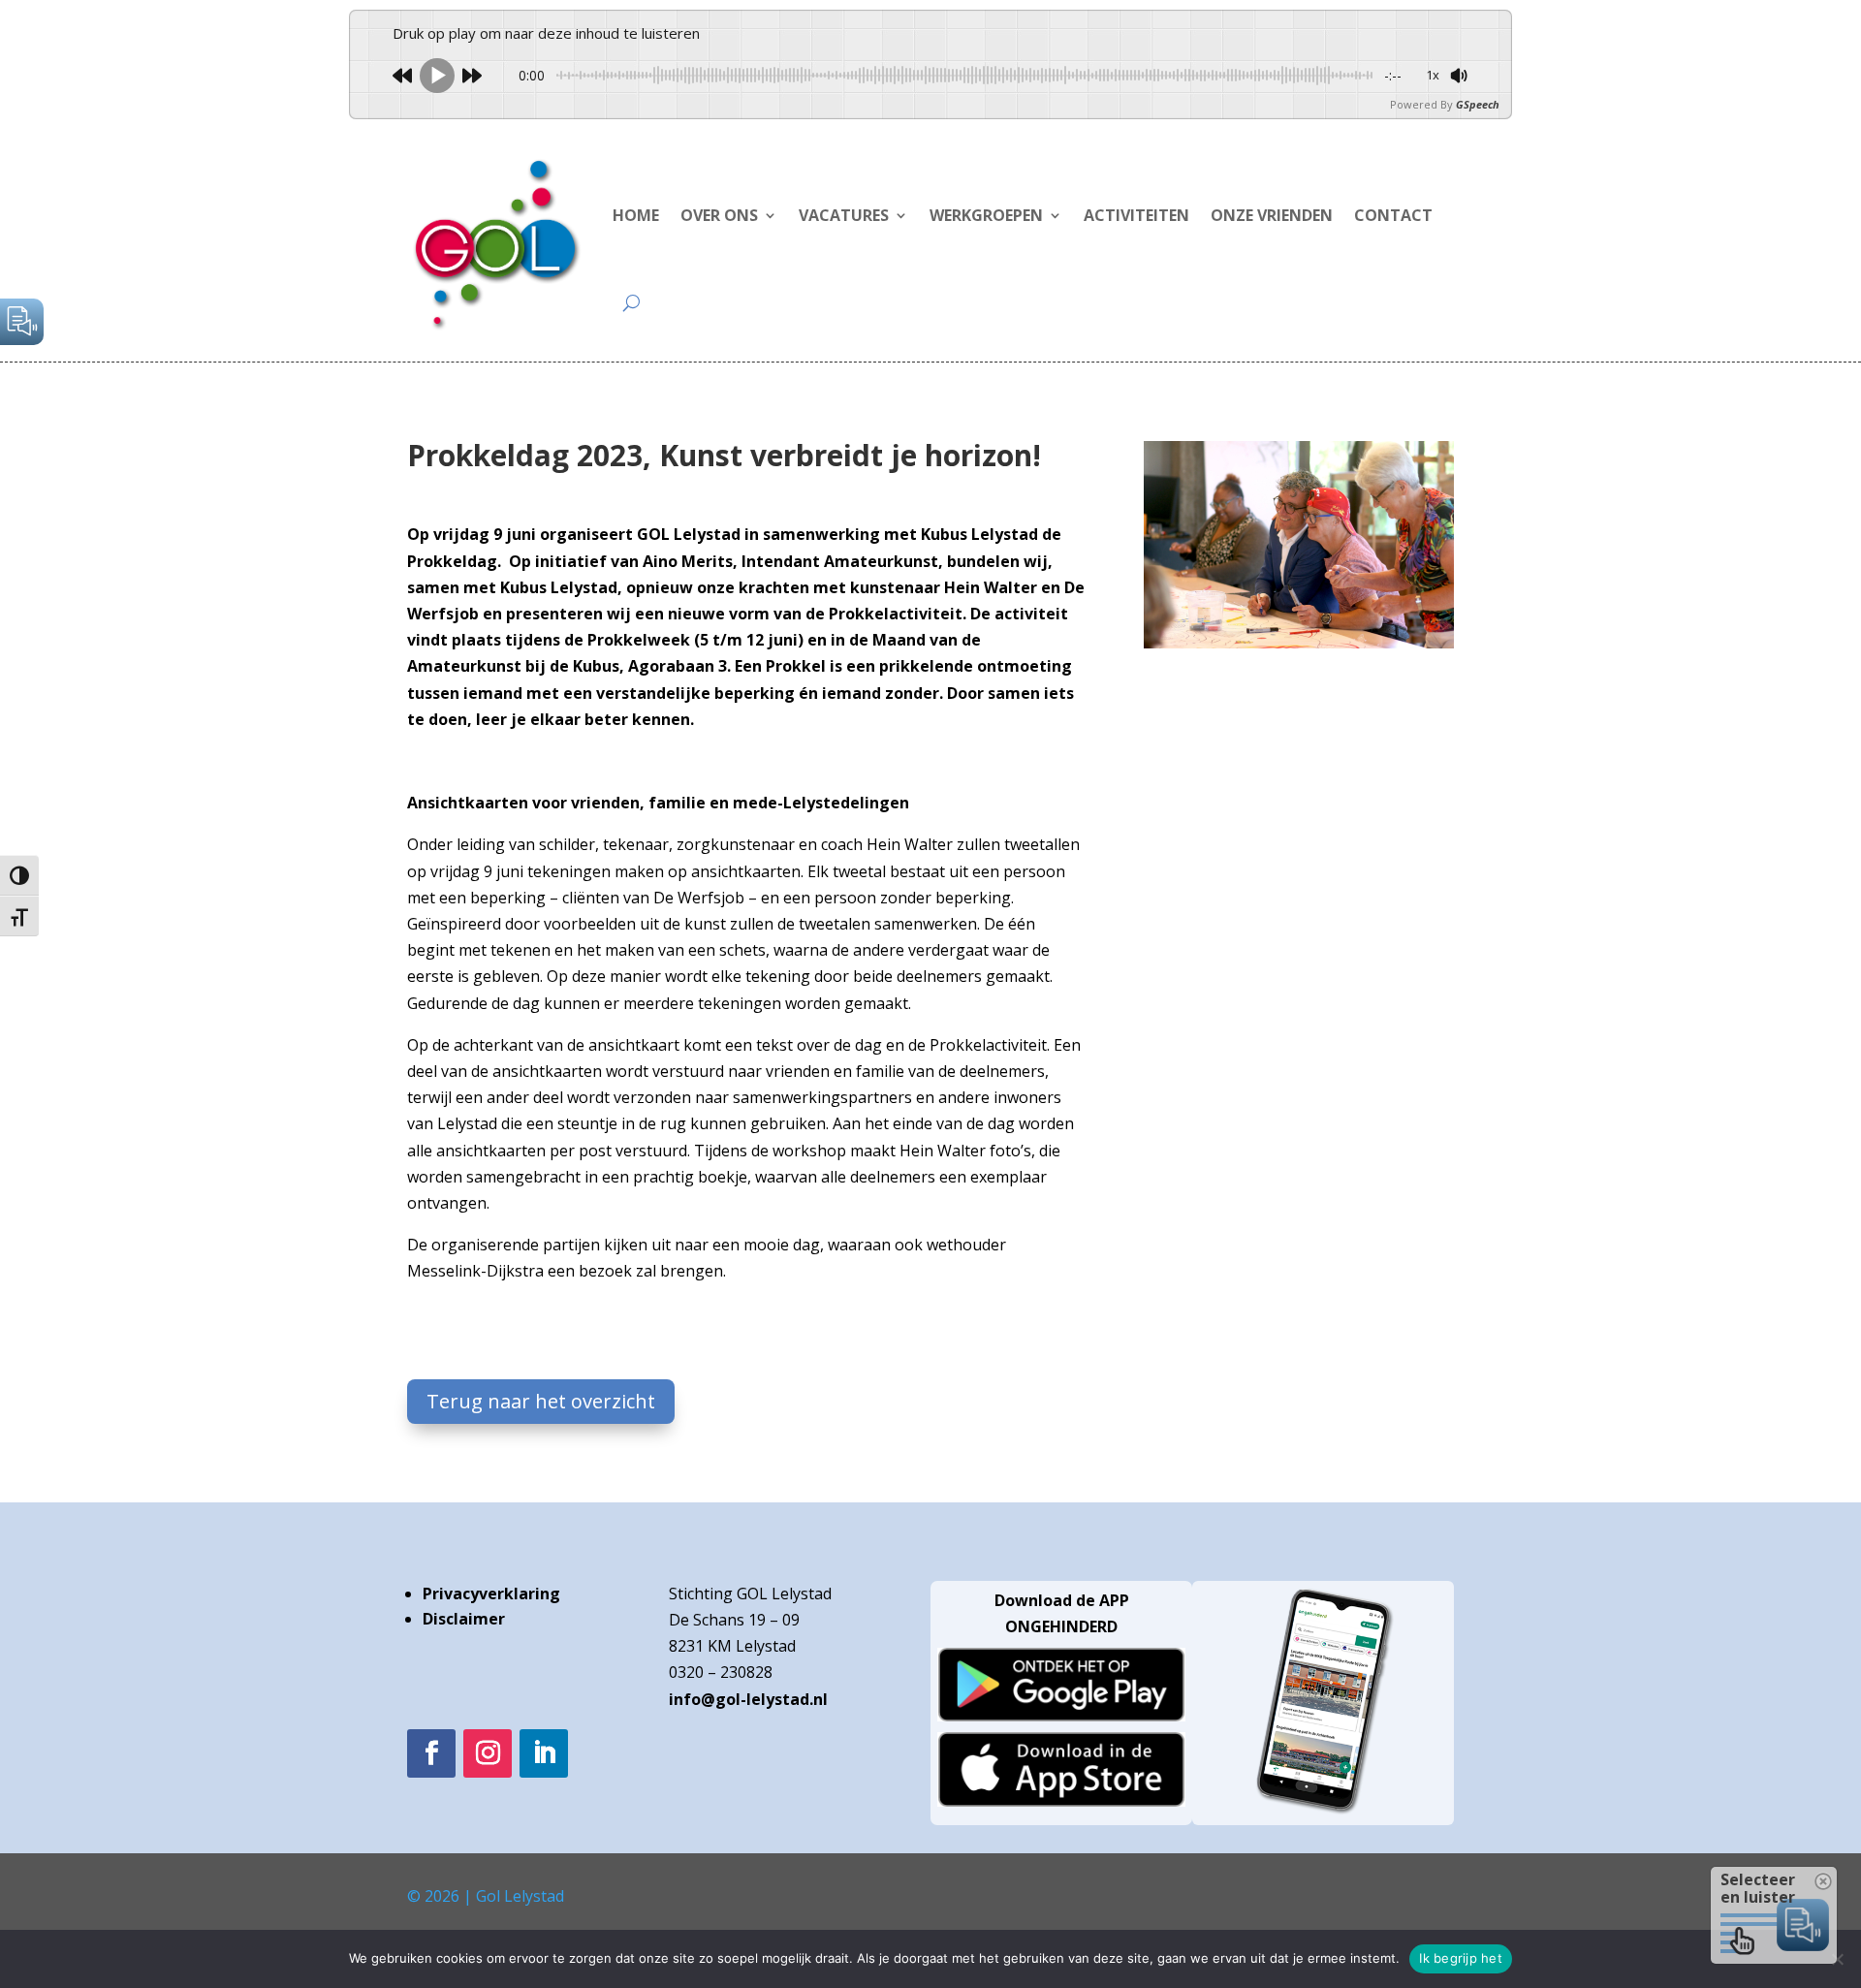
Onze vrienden (1272, 215)
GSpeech (1478, 104)
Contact (1393, 215)
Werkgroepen (986, 215)
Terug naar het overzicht (541, 1401)
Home (636, 215)
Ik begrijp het (1461, 1958)
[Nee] (1837, 1959)
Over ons (719, 215)
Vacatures (844, 215)
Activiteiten (1136, 215)
